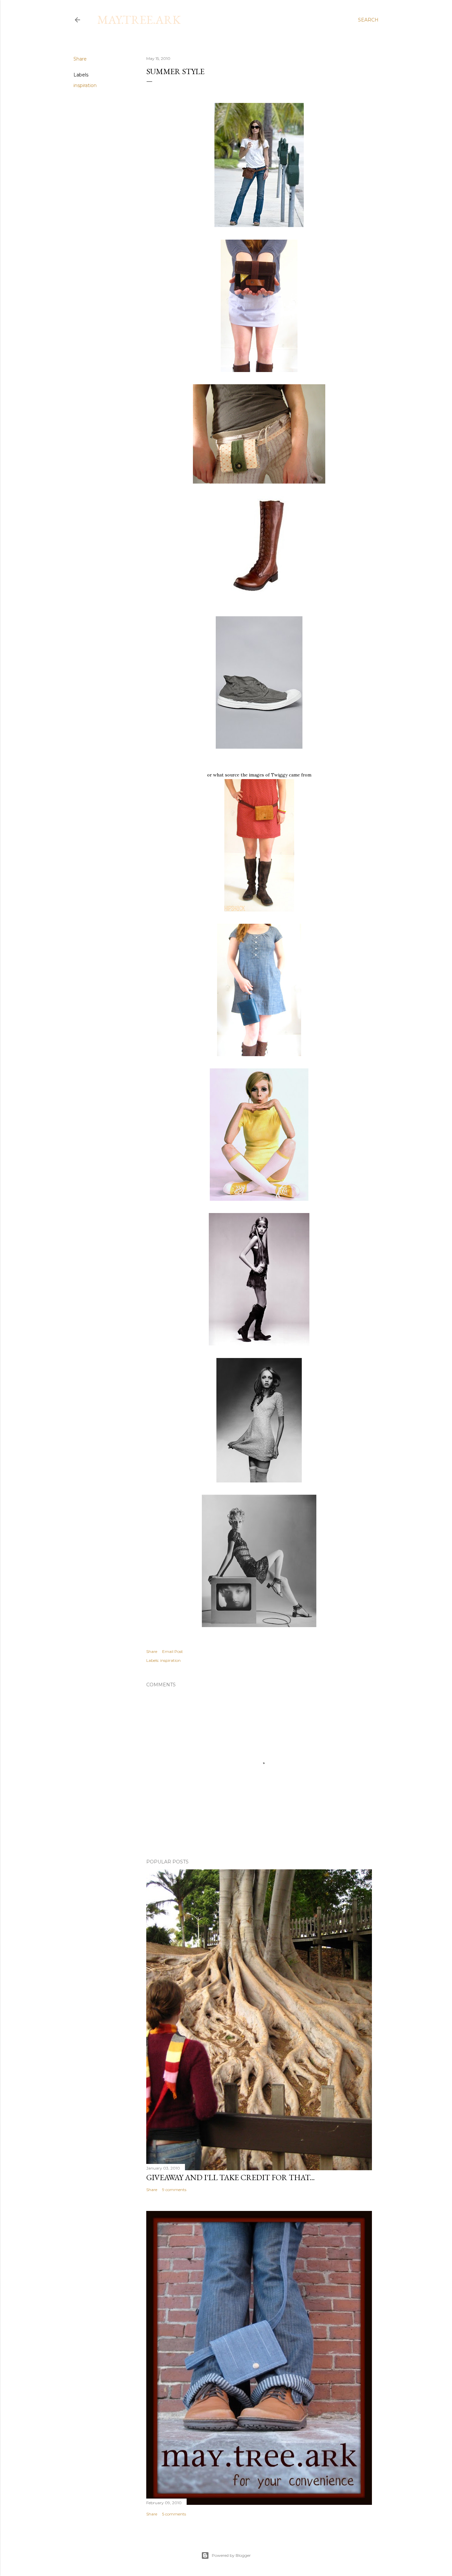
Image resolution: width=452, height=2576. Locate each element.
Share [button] (80, 59)
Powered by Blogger (231, 2555)
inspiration (85, 85)
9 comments (174, 2190)
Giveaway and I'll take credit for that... (230, 2177)
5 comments (174, 2514)
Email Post (173, 1651)
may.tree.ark (139, 20)
